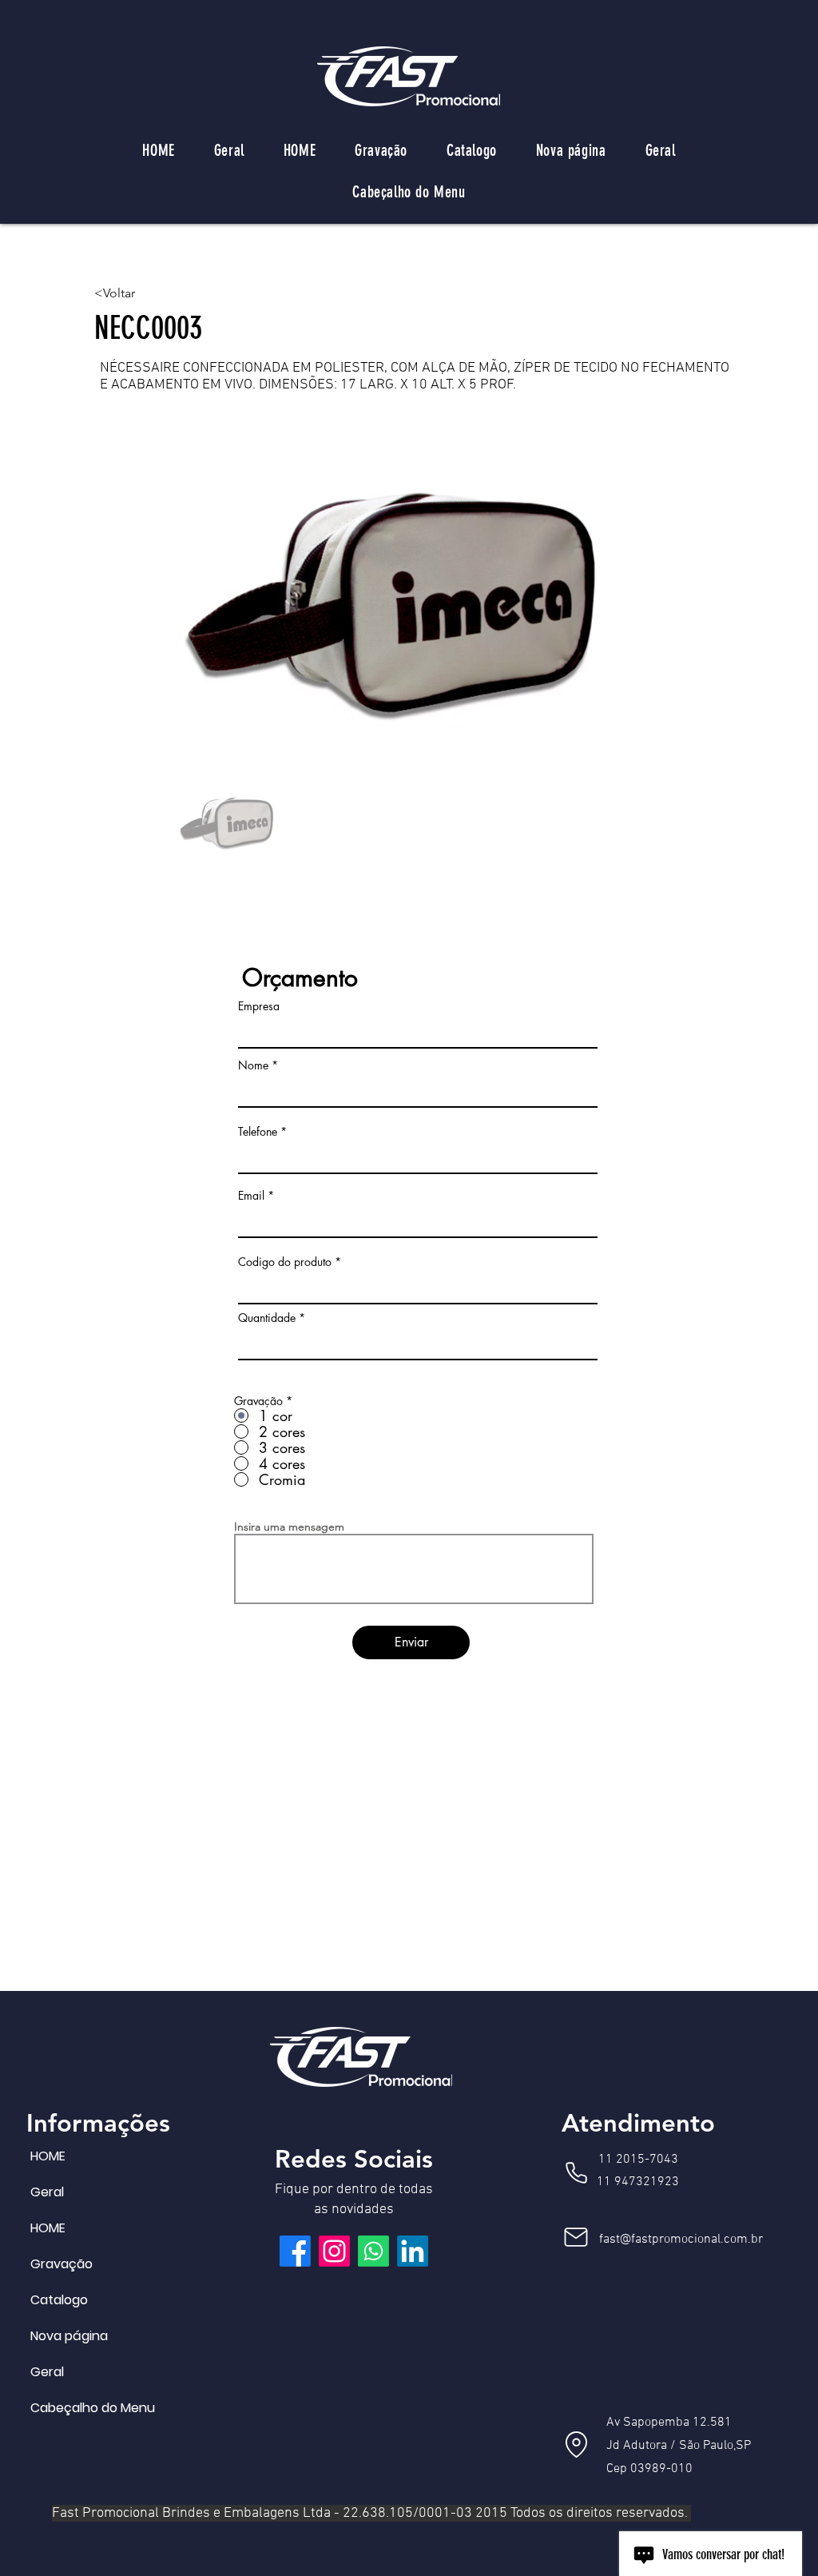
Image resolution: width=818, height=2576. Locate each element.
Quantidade (267, 1318)
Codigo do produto (285, 1262)
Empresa (259, 1006)
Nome (253, 1065)
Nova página (69, 2336)
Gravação (62, 2264)
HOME (48, 2156)
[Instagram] (334, 2251)
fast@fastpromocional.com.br (681, 2240)
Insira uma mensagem (289, 1527)
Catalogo (59, 2300)
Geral (47, 2192)
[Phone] (576, 2172)
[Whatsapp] (373, 2251)
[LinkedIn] (413, 2251)
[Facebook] (295, 2251)
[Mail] (576, 2237)
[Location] (576, 2444)
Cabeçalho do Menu (69, 2408)
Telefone (258, 1132)
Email (251, 1196)
